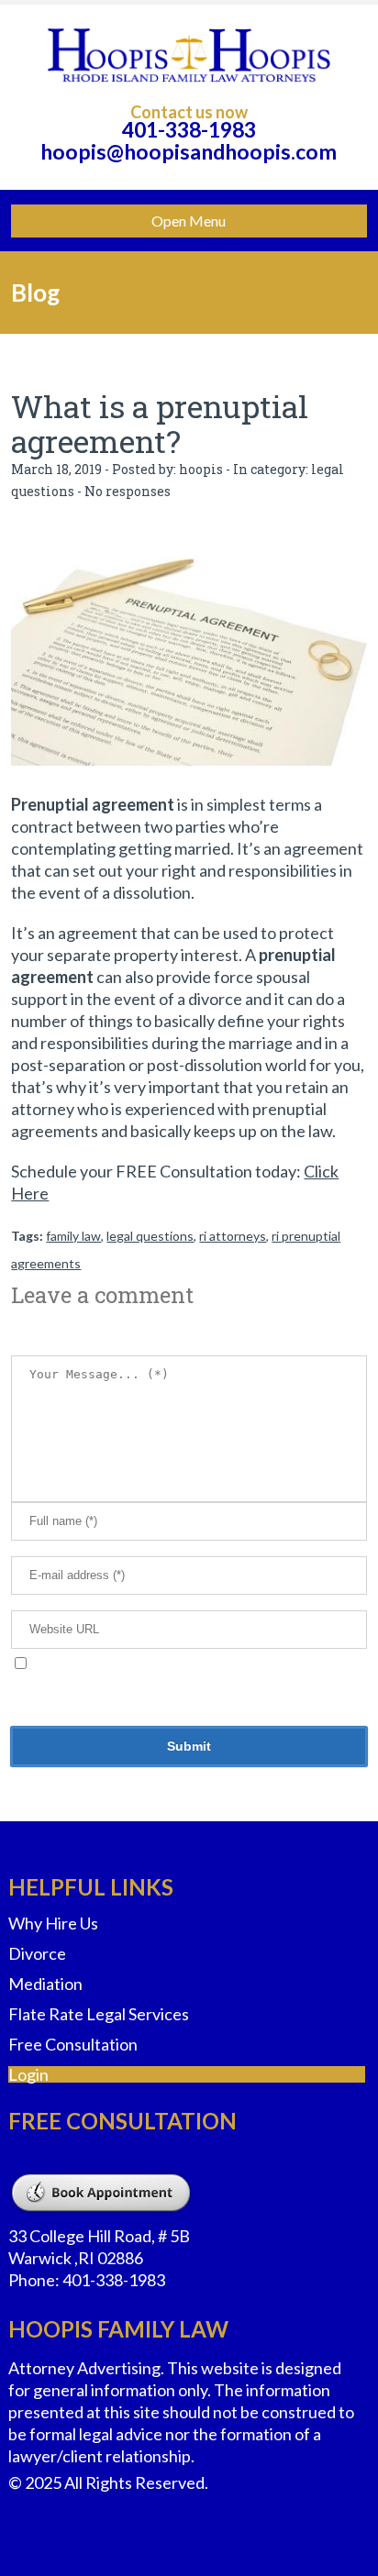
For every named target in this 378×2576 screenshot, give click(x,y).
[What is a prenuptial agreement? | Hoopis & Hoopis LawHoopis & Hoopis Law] (189, 55)
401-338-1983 (189, 129)
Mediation (45, 1984)
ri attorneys (233, 1236)
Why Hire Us (53, 1923)
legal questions (150, 1236)
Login (28, 2074)
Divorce (37, 1953)
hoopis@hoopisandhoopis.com (189, 151)
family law (73, 1236)
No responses (128, 491)
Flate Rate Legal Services (99, 2014)
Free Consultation (73, 2044)
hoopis (201, 469)
